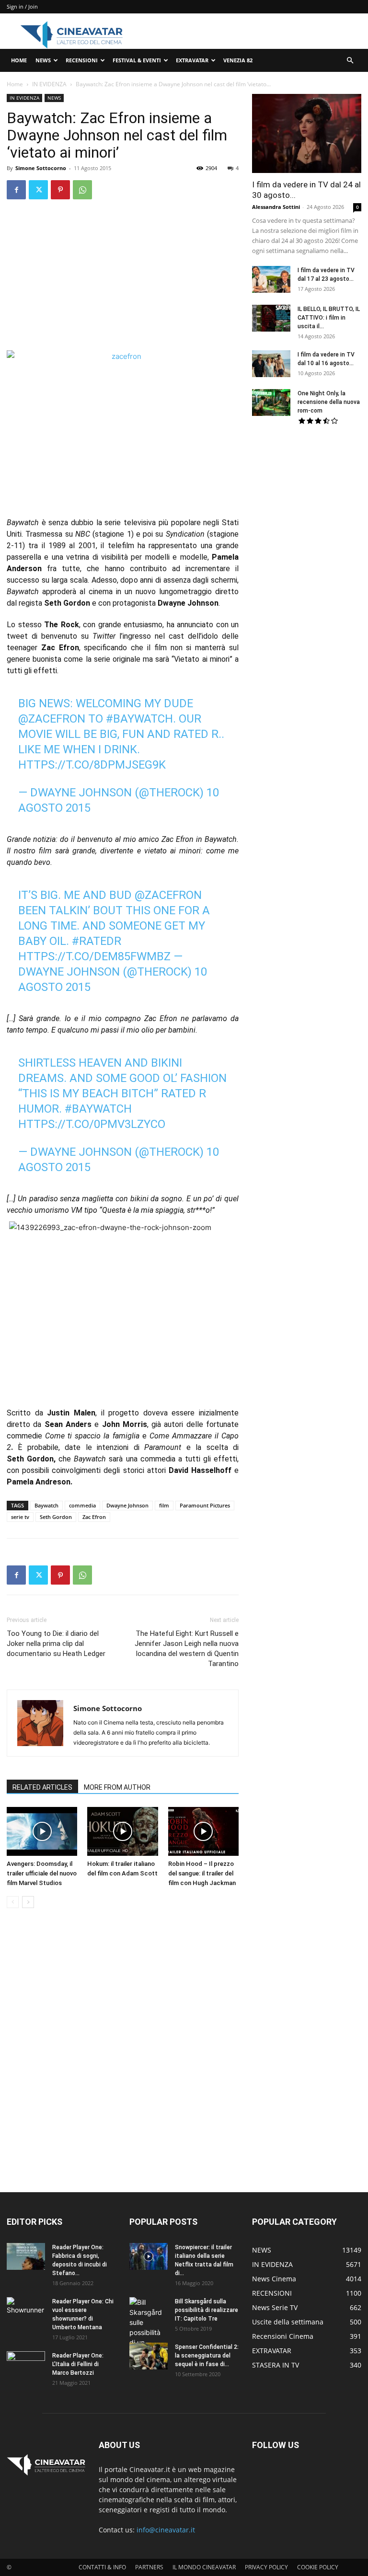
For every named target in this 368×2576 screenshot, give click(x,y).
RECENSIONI (82, 60)
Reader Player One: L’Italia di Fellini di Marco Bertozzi (78, 2364)
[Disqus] (123, 2051)
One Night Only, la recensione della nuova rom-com (329, 402)
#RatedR (97, 941)
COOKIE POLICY (318, 2567)
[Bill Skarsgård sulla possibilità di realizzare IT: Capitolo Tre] (149, 2332)
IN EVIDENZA (49, 84)
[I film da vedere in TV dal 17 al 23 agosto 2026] (271, 279)
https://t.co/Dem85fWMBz (94, 956)
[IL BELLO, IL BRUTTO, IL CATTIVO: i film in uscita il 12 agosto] (271, 318)
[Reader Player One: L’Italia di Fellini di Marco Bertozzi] (26, 2365)
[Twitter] (38, 190)
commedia (82, 1505)
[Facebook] (16, 190)
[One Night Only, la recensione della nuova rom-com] (271, 402)
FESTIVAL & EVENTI (137, 60)
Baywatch (46, 1505)
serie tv (20, 1517)
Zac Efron (94, 1517)
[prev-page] (13, 1902)
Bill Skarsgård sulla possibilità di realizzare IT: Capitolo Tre (207, 2310)
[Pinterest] (60, 190)
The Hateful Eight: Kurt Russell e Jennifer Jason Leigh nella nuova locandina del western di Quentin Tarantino (187, 1649)
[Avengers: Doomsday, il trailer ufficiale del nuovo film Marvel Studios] (42, 1831)
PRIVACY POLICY (266, 2567)
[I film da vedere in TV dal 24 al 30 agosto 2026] (307, 133)
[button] (350, 61)
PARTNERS (149, 2567)
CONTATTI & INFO (102, 2567)
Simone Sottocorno (41, 168)
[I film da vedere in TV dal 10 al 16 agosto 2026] (271, 364)
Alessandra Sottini (276, 207)
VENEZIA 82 (238, 60)
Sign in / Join (22, 6)
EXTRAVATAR (192, 60)
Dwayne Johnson (127, 1505)
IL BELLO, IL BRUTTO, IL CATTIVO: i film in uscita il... (329, 318)
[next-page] (28, 1902)
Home (15, 84)
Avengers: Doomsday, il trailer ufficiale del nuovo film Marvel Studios (42, 1873)
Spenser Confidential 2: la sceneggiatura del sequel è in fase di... (207, 2356)
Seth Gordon (56, 1517)
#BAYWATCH (139, 719)
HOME (19, 60)
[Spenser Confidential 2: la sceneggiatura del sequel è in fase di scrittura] (149, 2356)
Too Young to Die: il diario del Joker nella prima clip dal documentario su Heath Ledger (56, 1644)
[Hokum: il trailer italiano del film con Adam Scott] (122, 1831)
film (164, 1505)
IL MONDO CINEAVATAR (204, 2567)
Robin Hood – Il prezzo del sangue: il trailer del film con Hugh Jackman (202, 1873)
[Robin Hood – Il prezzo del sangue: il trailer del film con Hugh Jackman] (203, 1831)
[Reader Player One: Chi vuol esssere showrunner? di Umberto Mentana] (26, 2311)
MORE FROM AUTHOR (117, 1787)
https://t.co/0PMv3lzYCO (92, 1124)
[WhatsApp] (82, 190)
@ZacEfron (52, 719)
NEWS (43, 60)
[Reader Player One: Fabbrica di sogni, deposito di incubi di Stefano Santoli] (26, 2256)
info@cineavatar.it (166, 2530)
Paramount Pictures (205, 1505)
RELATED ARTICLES (42, 1787)
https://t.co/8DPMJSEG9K (92, 765)
